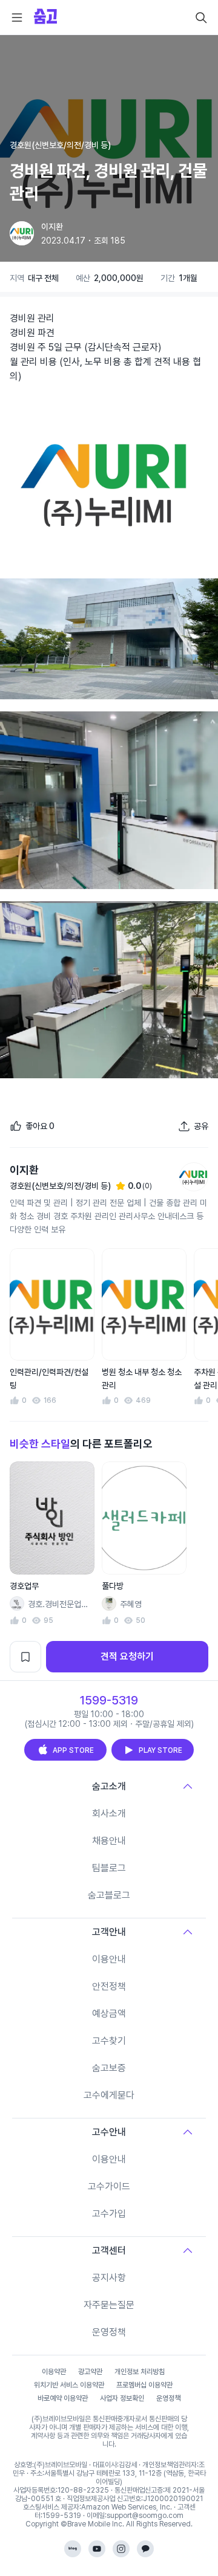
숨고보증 (109, 2068)
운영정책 (109, 2332)
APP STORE (73, 1750)
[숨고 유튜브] (97, 2549)
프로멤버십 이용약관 (144, 2385)
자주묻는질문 (109, 2305)
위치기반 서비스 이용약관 (69, 2385)
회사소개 (109, 1814)
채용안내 (109, 1841)
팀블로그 (109, 1868)
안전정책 (109, 1986)
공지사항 (109, 2278)
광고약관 (90, 2372)
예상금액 (109, 2014)
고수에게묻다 (109, 2095)
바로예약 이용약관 (63, 2398)
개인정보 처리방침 (140, 2372)
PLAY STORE (160, 1750)
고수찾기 (109, 2041)
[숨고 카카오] (145, 2549)
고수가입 (109, 2214)
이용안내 (109, 1959)
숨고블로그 (109, 1895)
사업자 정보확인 (122, 2398)
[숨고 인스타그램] (121, 2549)
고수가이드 (109, 2186)
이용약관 (54, 2372)
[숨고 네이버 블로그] (73, 2549)
